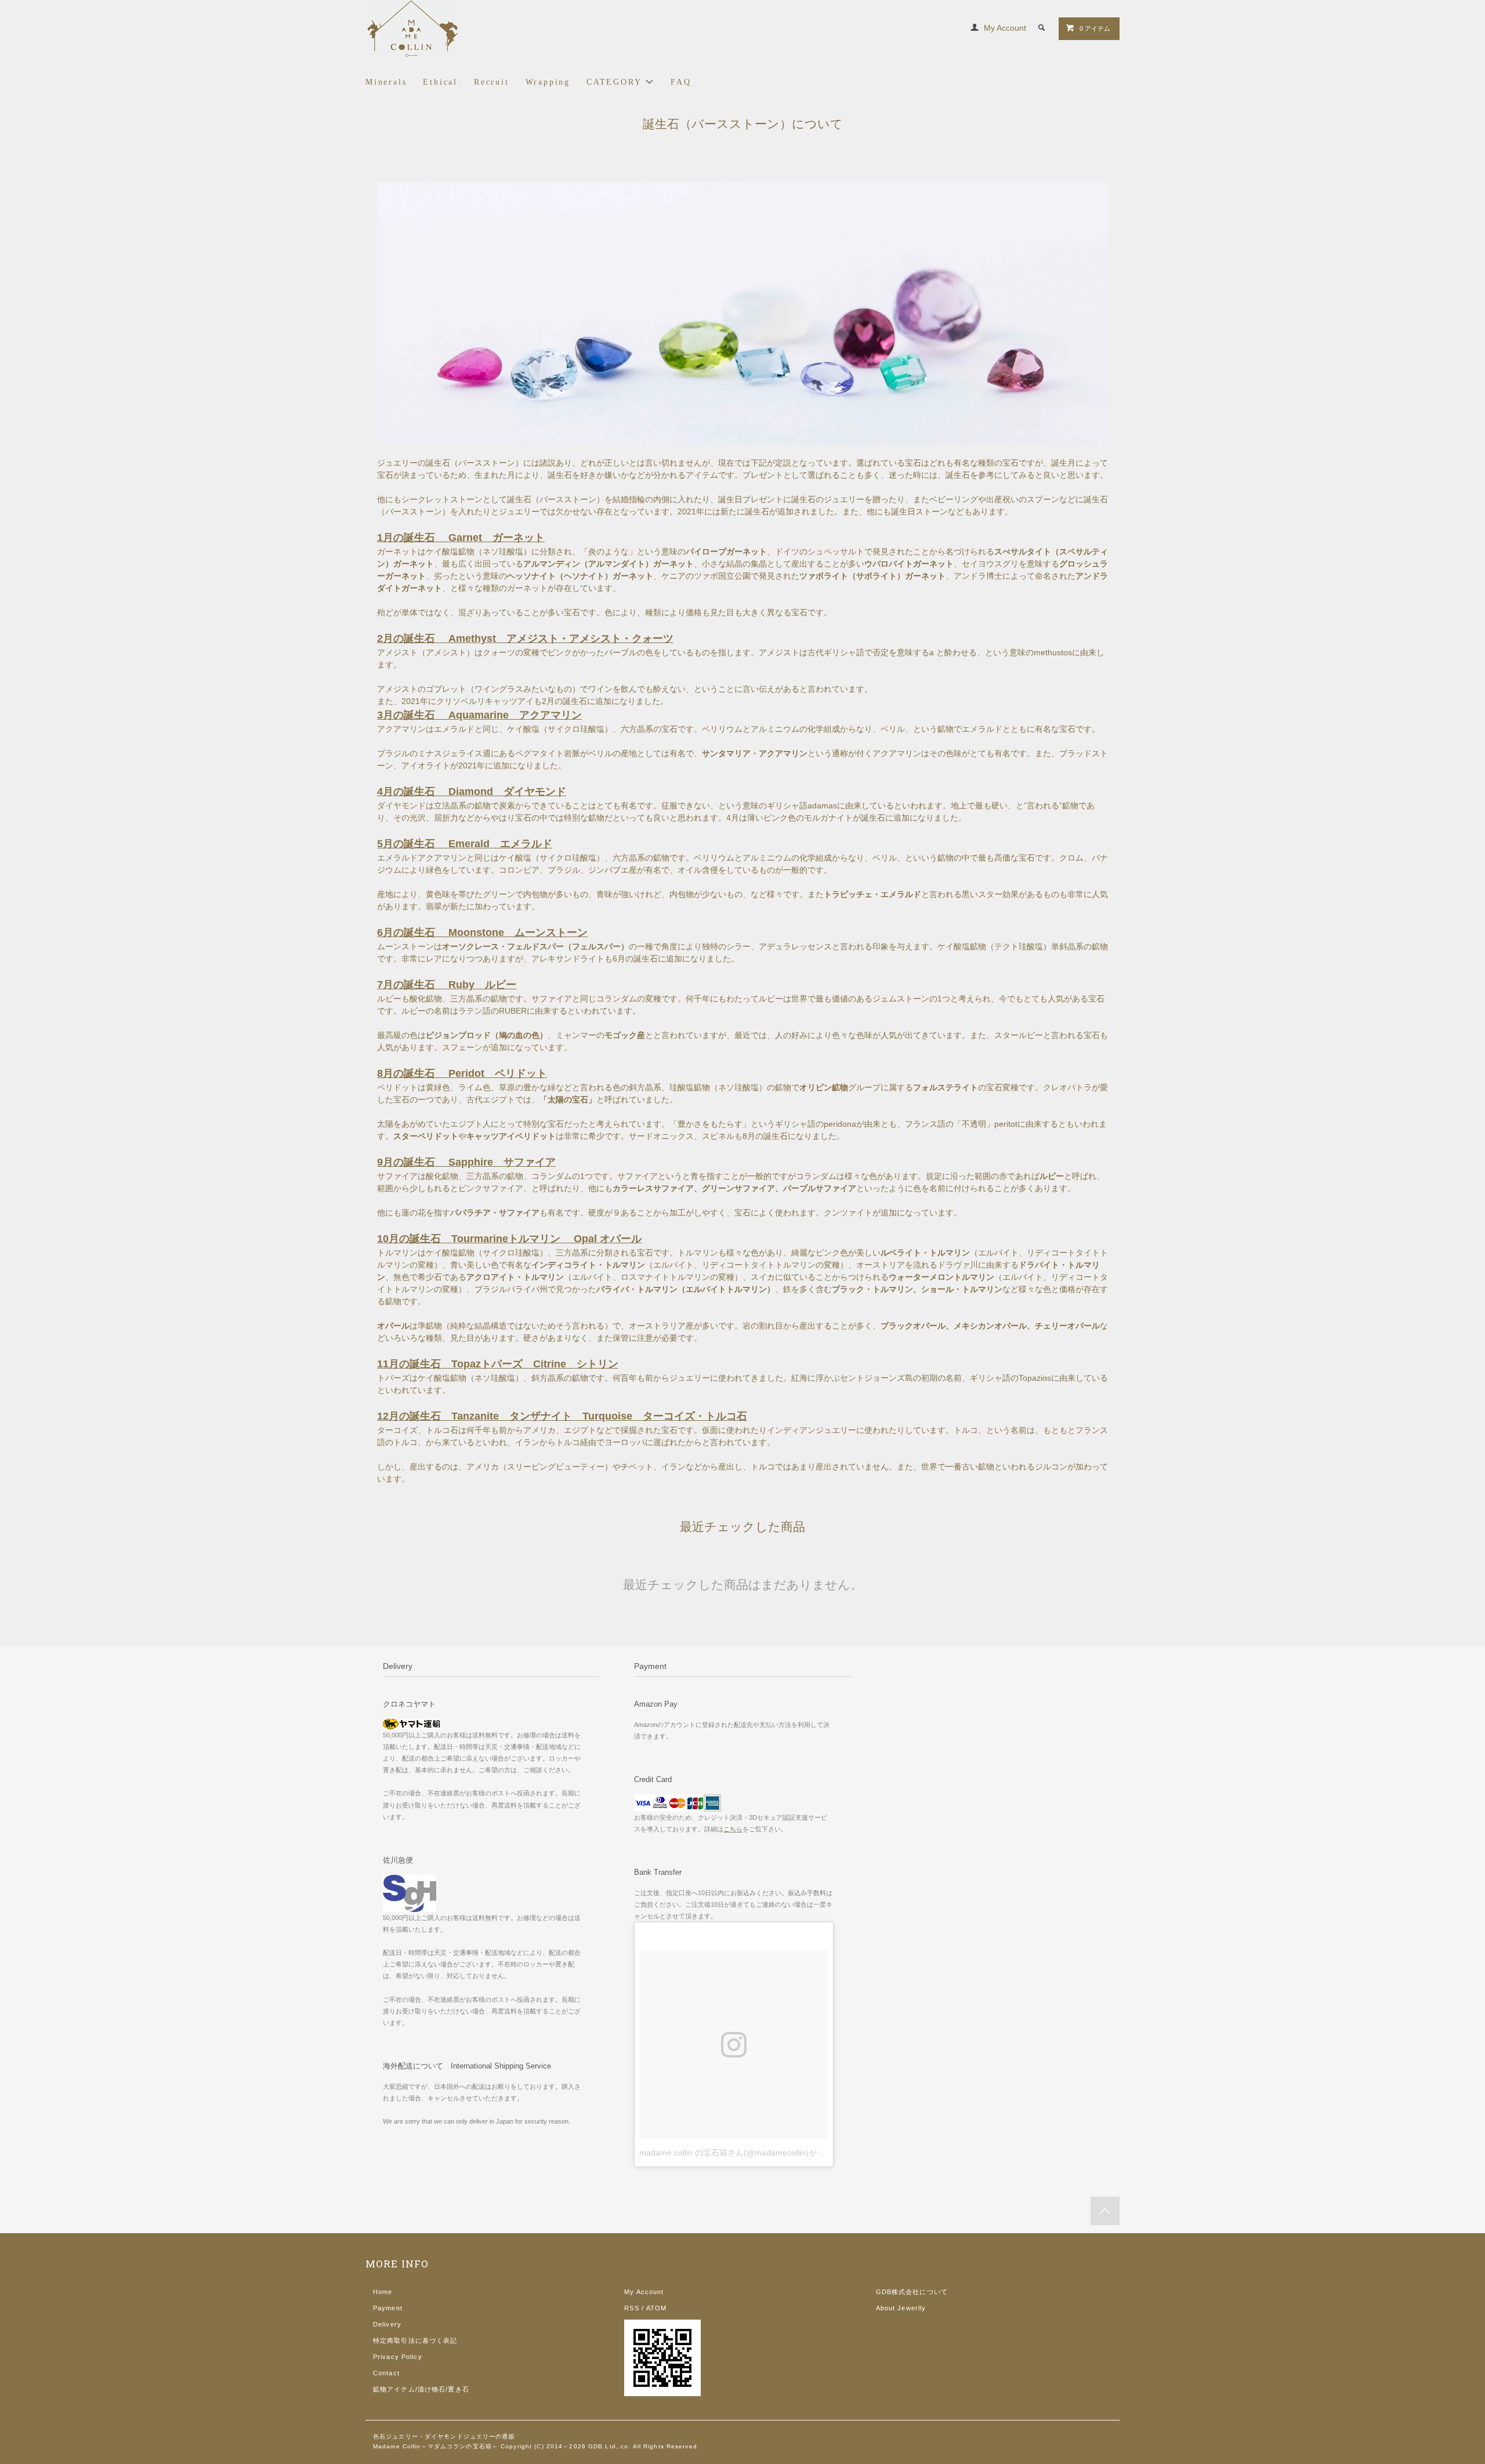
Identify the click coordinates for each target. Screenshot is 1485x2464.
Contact (386, 2373)
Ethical (440, 82)
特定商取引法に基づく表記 (415, 2340)
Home (383, 2292)
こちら (733, 1829)
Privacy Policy (398, 2357)
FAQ (681, 82)
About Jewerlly (901, 2308)
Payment (388, 2308)
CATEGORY (616, 82)
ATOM (656, 2308)
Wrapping (548, 82)
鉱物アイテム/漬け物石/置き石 (421, 2389)
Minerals (386, 82)
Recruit (492, 82)
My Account (1005, 28)
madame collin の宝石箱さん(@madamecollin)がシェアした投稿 (756, 2153)
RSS (631, 2308)
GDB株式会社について (912, 2292)
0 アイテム (1095, 28)
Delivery (387, 2324)
